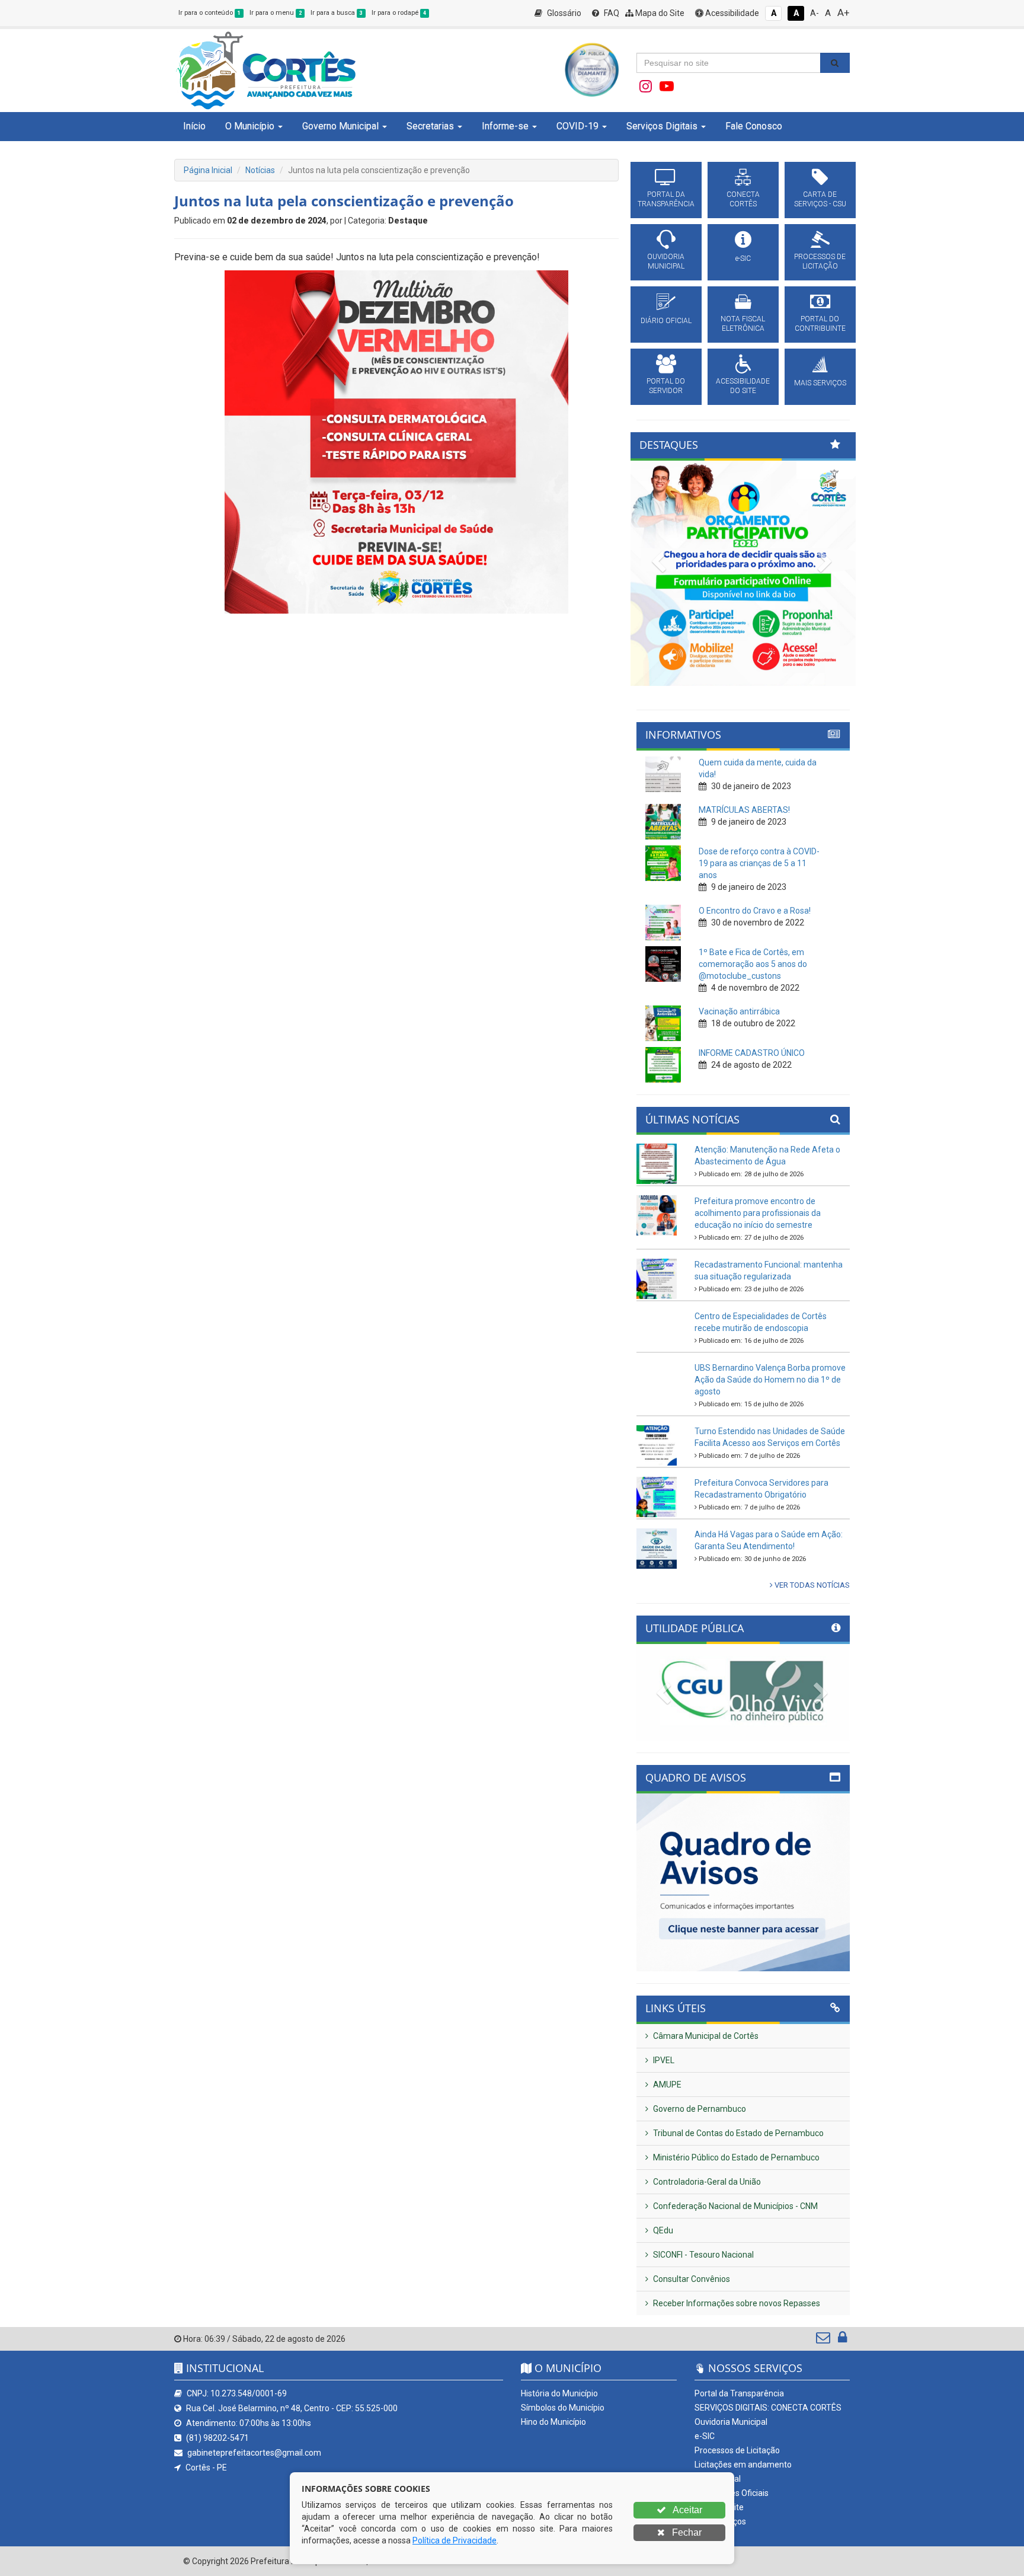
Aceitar (687, 2510)
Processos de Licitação (737, 2450)
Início (194, 126)
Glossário (563, 13)
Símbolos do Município (563, 2408)
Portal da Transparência (739, 2393)
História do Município (559, 2393)
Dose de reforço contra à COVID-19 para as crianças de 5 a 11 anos (759, 863)
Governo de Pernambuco (699, 2109)
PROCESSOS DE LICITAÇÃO (820, 261)
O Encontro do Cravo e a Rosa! (755, 911)
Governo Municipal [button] (340, 126)
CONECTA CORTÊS (743, 199)
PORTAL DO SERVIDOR (666, 386)
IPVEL (663, 2060)
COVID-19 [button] (577, 126)
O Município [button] (250, 126)
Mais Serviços (720, 2521)
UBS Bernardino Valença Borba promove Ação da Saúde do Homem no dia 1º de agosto (770, 1380)
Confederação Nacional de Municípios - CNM (735, 2206)
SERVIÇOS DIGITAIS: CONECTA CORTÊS (768, 2408)
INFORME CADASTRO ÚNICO (752, 1053)
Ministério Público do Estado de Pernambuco (735, 2157)
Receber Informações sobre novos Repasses (736, 2303)
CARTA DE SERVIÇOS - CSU (820, 199)
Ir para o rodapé (399, 13)
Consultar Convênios (691, 2279)
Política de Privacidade (455, 2540)
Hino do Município (553, 2422)
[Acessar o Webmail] (824, 2340)
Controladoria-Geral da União (706, 2182)
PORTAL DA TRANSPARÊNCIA (666, 199)
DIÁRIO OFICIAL (666, 321)
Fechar (686, 2532)
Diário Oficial (718, 2479)
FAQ (611, 13)
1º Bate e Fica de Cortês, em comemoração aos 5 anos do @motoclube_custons (753, 964)
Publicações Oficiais (732, 2493)
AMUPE (666, 2085)
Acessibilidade (731, 13)
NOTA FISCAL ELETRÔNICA (743, 324)
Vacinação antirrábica (739, 1011)
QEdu (662, 2230)
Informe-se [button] (505, 126)
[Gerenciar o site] (842, 2340)
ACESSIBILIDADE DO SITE (743, 386)
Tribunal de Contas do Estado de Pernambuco (737, 2133)
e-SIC (743, 258)
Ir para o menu (276, 13)
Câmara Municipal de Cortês (705, 2036)
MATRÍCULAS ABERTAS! (744, 810)
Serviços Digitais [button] (662, 126)
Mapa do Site (659, 13)
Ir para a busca (337, 13)
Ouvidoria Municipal (731, 2422)
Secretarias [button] (430, 126)
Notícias (260, 170)
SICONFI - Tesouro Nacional (703, 2255)
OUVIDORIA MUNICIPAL (666, 261)
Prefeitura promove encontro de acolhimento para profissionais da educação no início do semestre (758, 1213)
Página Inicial (208, 170)
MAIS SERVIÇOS (820, 383)
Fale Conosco (754, 126)
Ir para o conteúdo (209, 13)
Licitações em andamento (743, 2465)
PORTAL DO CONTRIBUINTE (820, 324)
